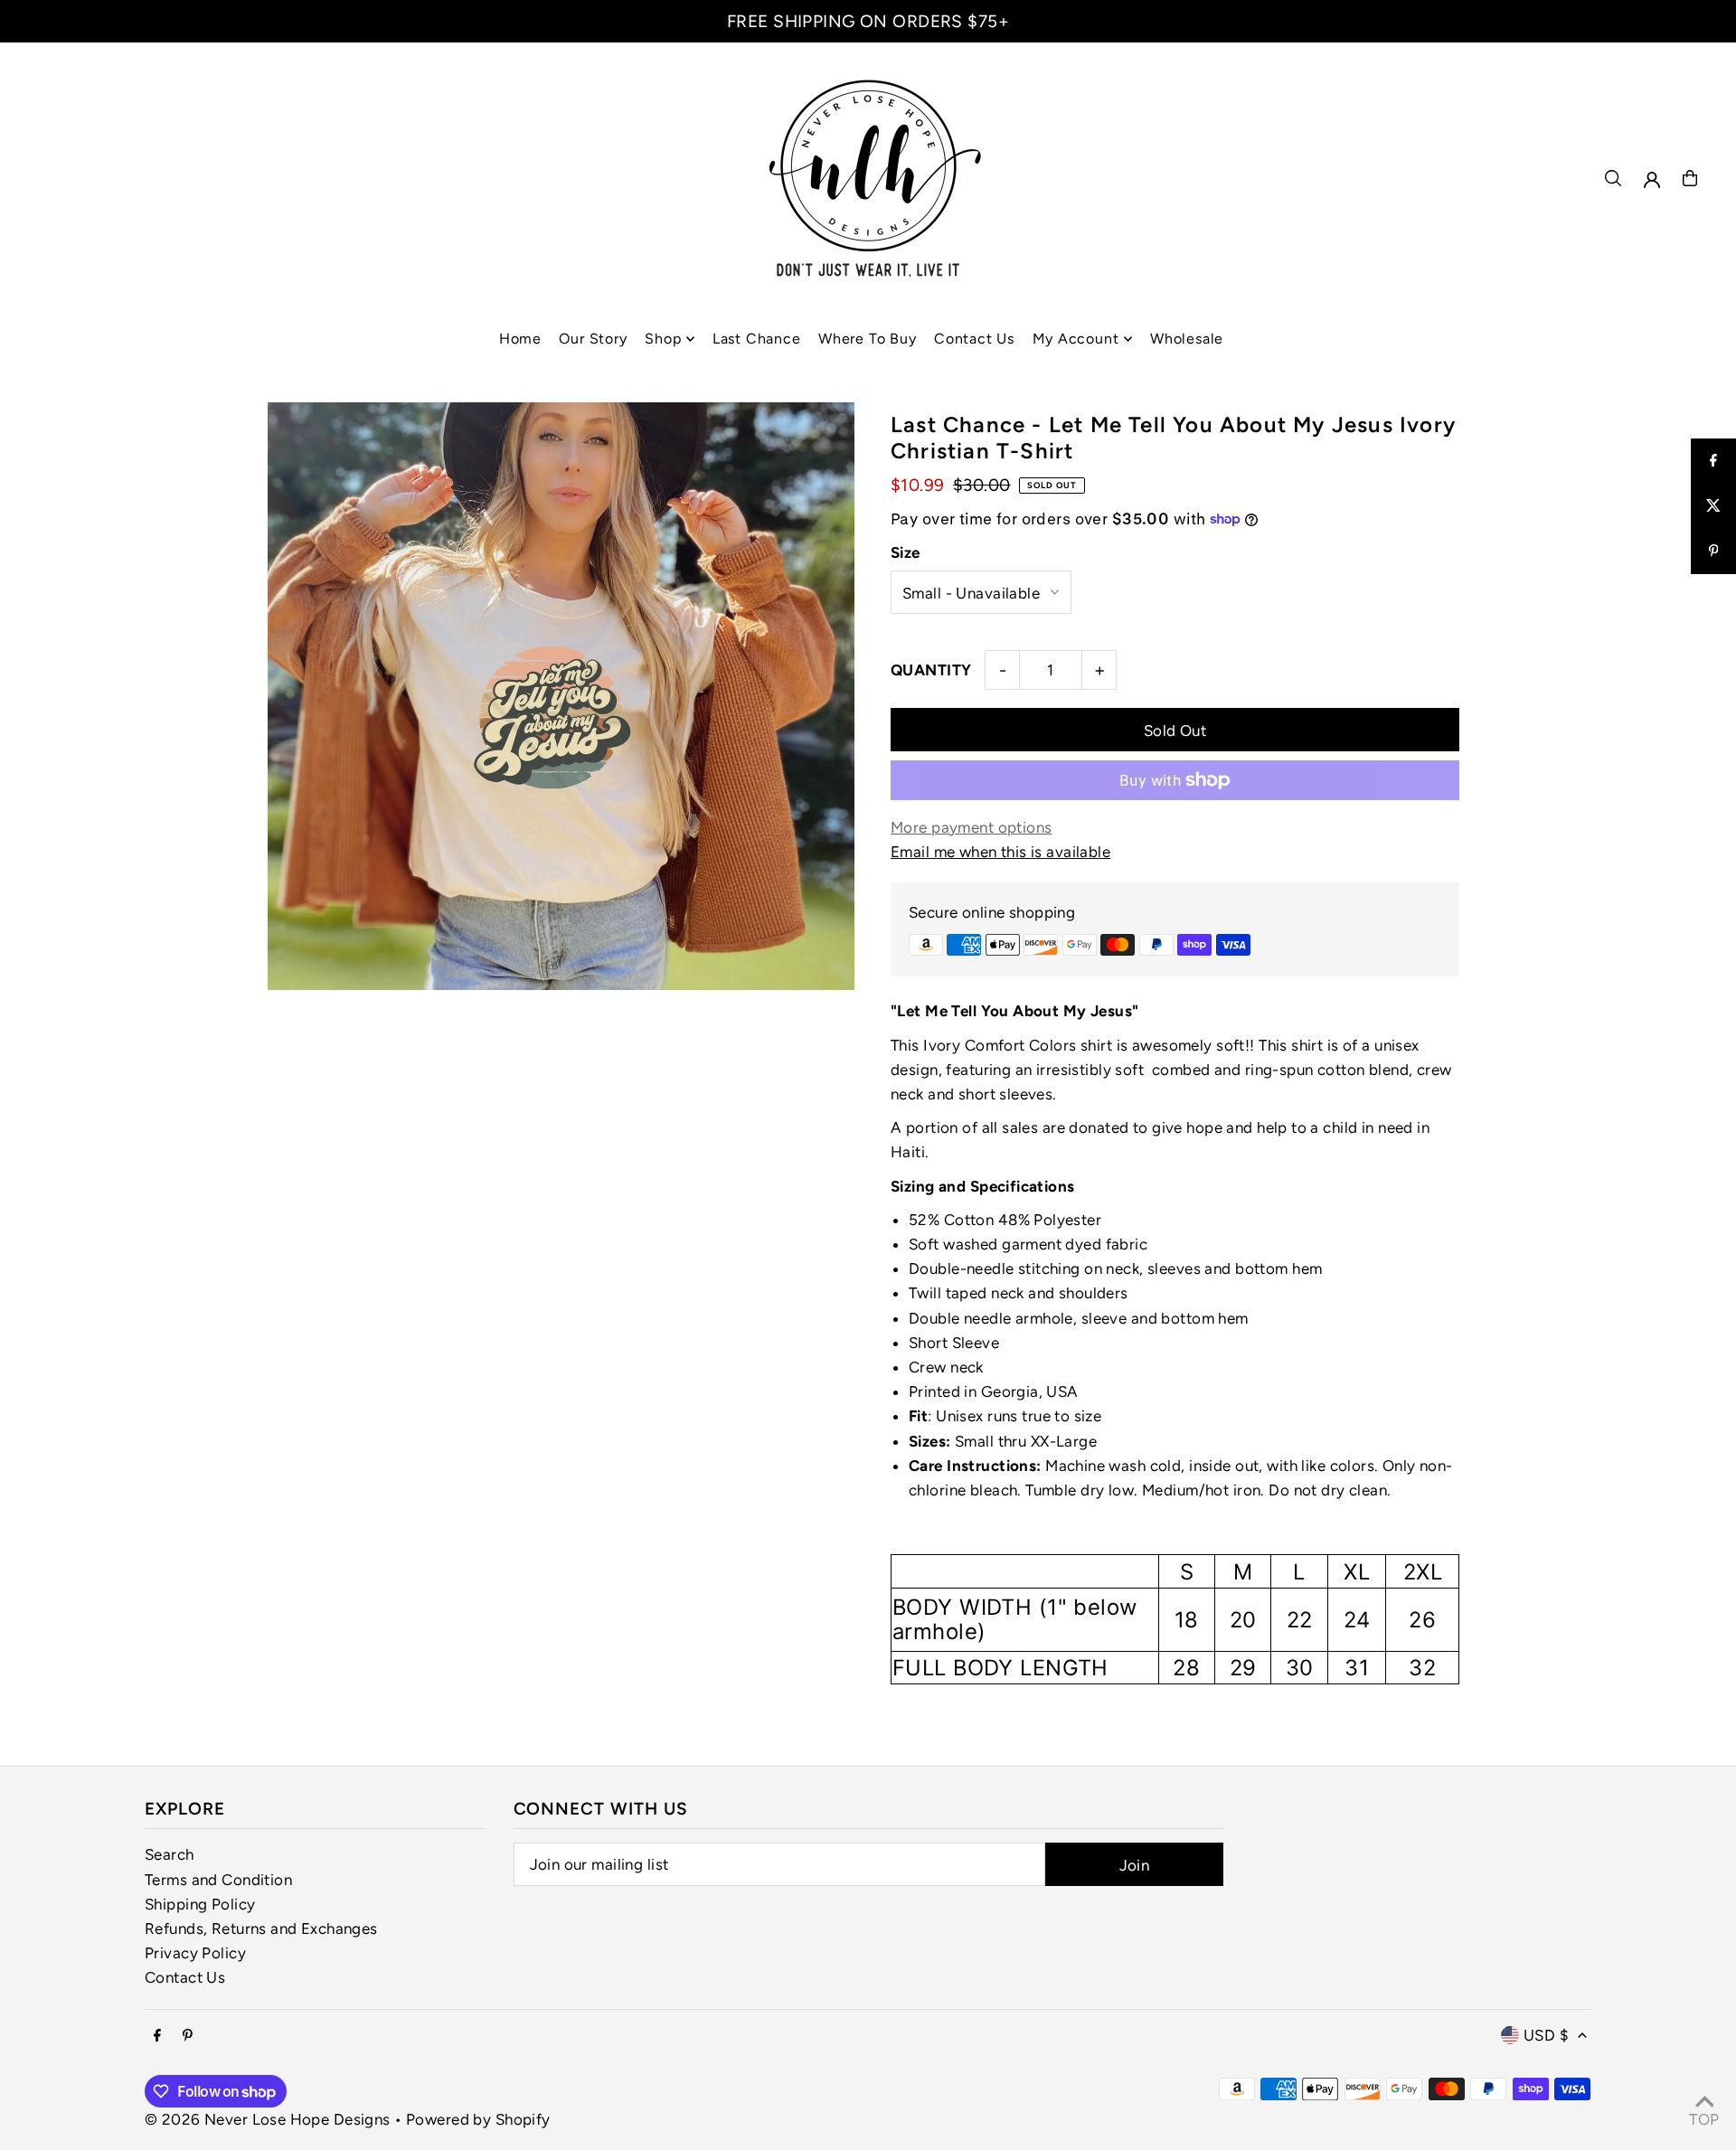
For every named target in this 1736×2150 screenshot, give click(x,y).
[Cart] (1690, 178)
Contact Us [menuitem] (974, 339)
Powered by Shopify (478, 2119)
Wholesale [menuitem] (1187, 339)
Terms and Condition (218, 1880)
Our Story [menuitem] (593, 339)
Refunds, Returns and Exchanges (261, 1928)
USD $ (1546, 2035)
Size (906, 552)
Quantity (931, 670)
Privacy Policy (195, 1953)
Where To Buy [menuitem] (868, 339)
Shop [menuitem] (663, 339)
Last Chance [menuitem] (757, 339)
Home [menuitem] (520, 339)
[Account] (1652, 180)
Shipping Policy (200, 1904)
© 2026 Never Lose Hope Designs (268, 2119)
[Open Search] (1613, 178)
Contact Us (185, 1977)
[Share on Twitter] (1713, 506)
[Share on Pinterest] (1713, 552)
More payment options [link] (972, 827)
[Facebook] (157, 2037)
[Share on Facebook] (1713, 461)
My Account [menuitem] (1076, 339)
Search (170, 1854)
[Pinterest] (188, 2037)
